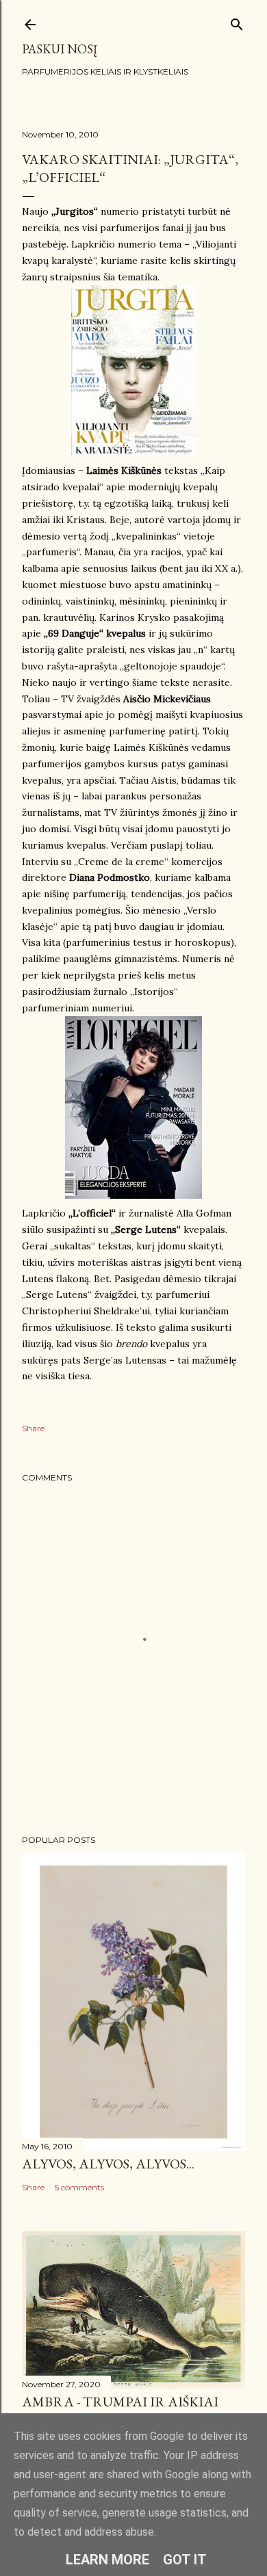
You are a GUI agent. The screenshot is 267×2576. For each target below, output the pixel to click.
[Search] (237, 22)
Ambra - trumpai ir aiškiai (120, 2402)
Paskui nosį (60, 49)
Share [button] (33, 1428)
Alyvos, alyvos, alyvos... (108, 2164)
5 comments (79, 2187)
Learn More (107, 2560)
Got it (185, 2560)
